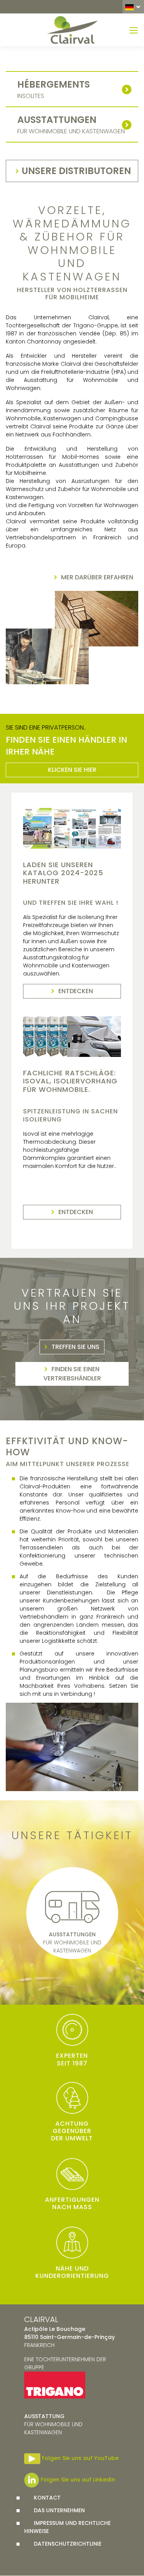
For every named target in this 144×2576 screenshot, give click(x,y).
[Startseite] (72, 30)
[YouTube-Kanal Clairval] (32, 2458)
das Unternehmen (59, 2510)
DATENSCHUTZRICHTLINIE (68, 2544)
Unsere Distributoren (76, 171)
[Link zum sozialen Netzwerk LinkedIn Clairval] (32, 2480)
